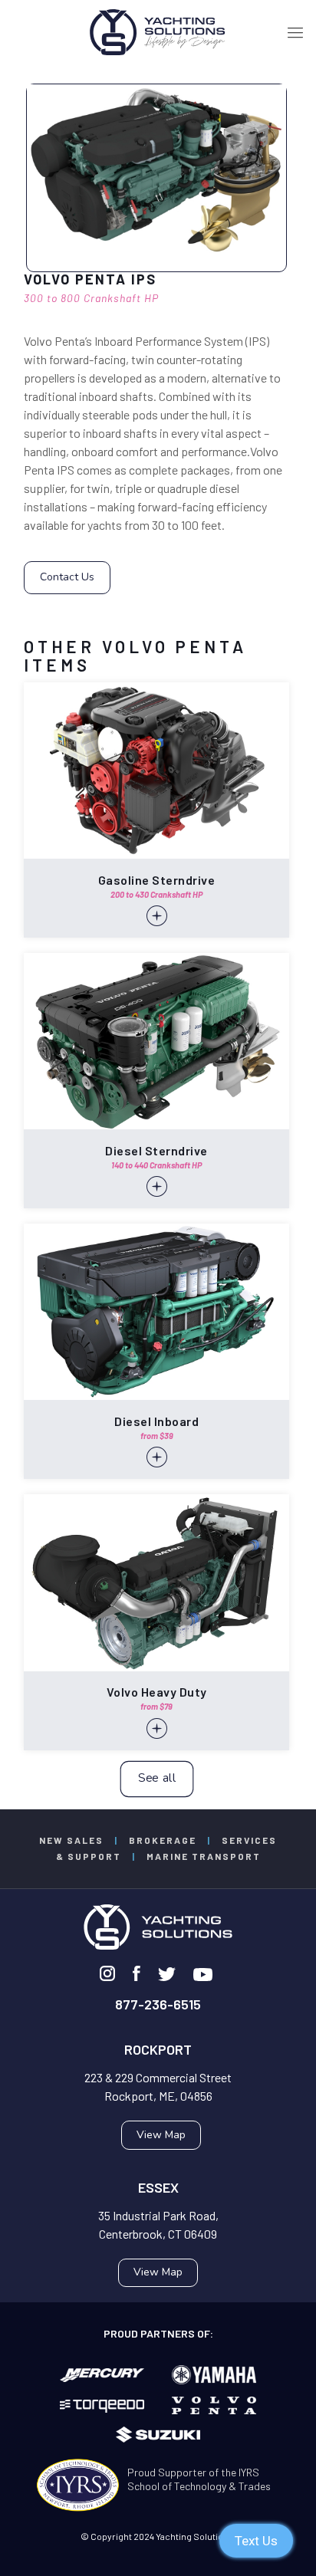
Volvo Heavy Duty (157, 1692)
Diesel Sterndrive (156, 1150)
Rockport (158, 2049)
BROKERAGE (163, 1840)
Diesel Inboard (156, 1421)
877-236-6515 (158, 2004)
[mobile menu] (295, 31)
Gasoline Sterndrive (157, 880)
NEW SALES (71, 1840)
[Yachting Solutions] (158, 31)
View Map (161, 2135)
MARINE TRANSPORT (204, 1856)
